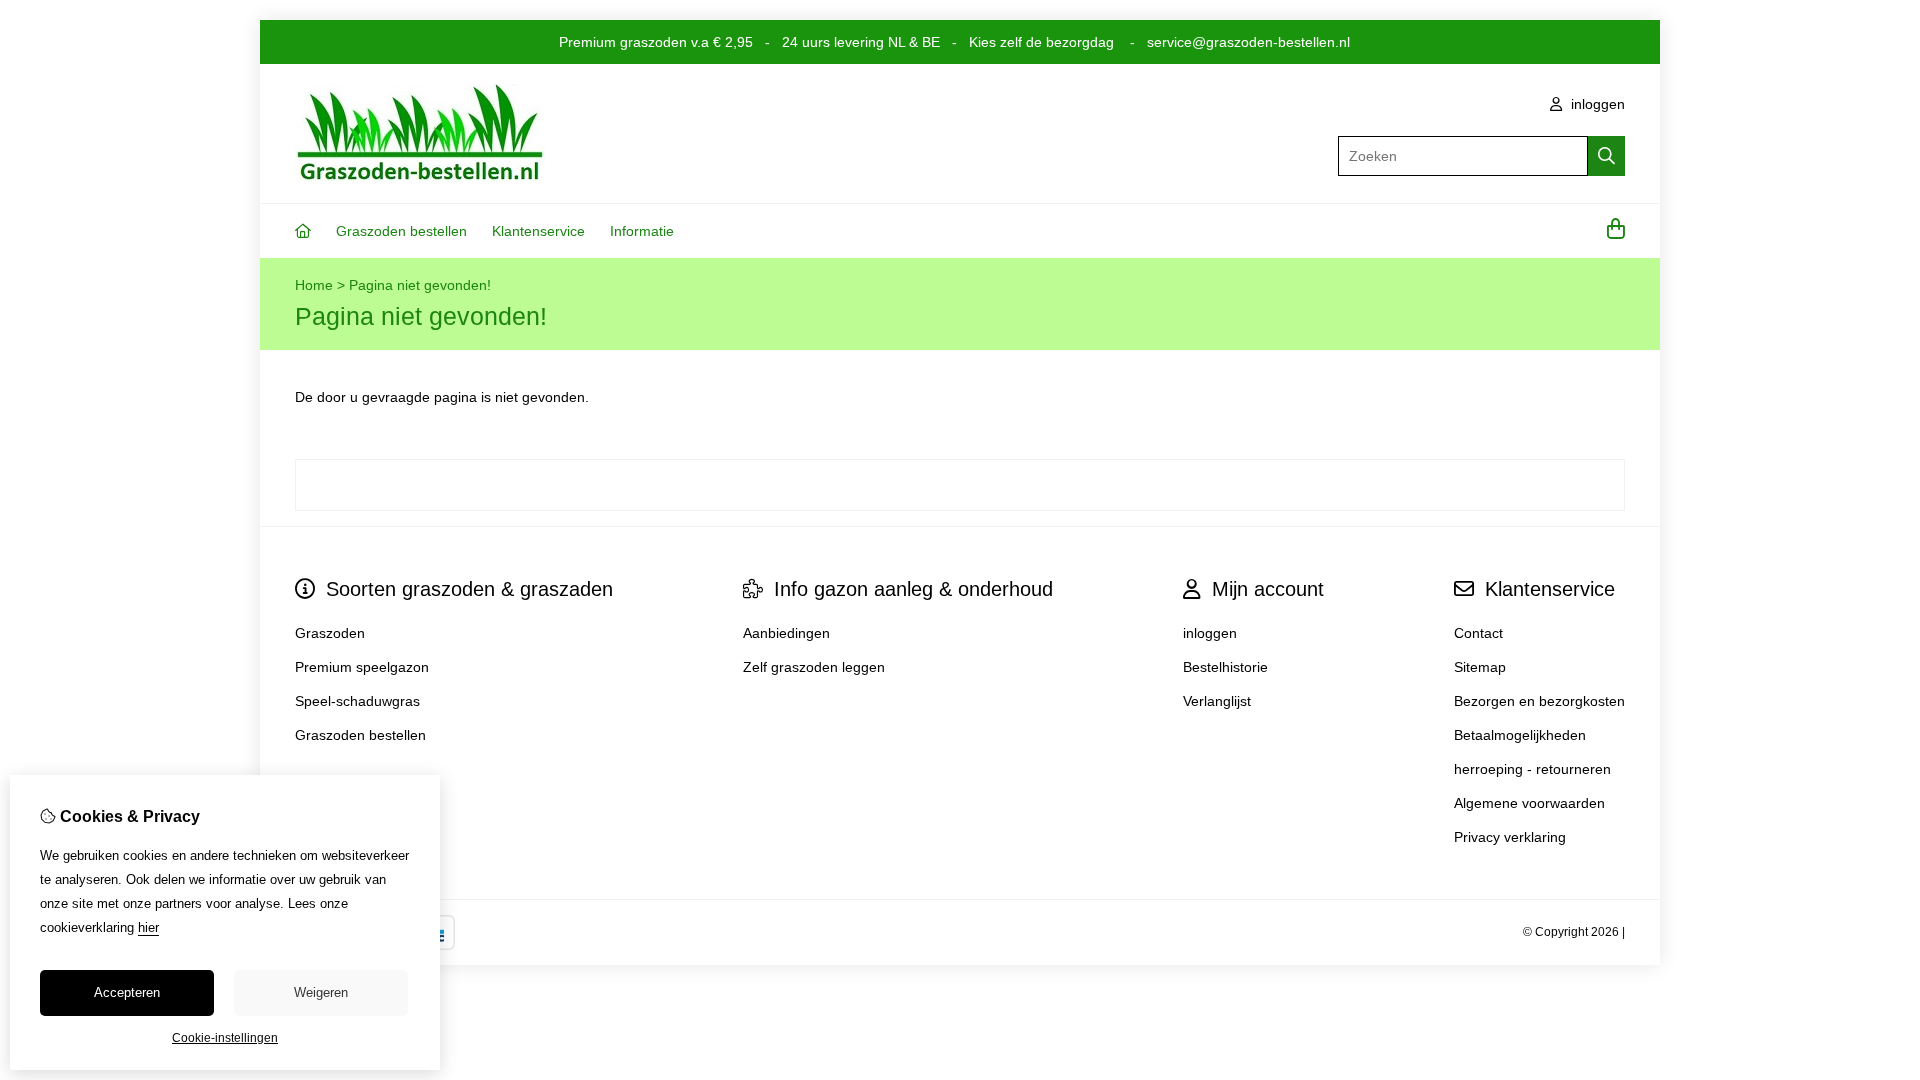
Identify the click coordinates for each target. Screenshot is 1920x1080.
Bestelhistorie (1225, 667)
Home (314, 285)
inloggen (1596, 104)
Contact (1478, 633)
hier (148, 927)
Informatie (642, 231)
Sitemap (1480, 667)
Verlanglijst (1217, 701)
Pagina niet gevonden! (420, 285)
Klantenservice (538, 231)
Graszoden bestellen (401, 231)
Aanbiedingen (786, 633)
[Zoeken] (1606, 156)
